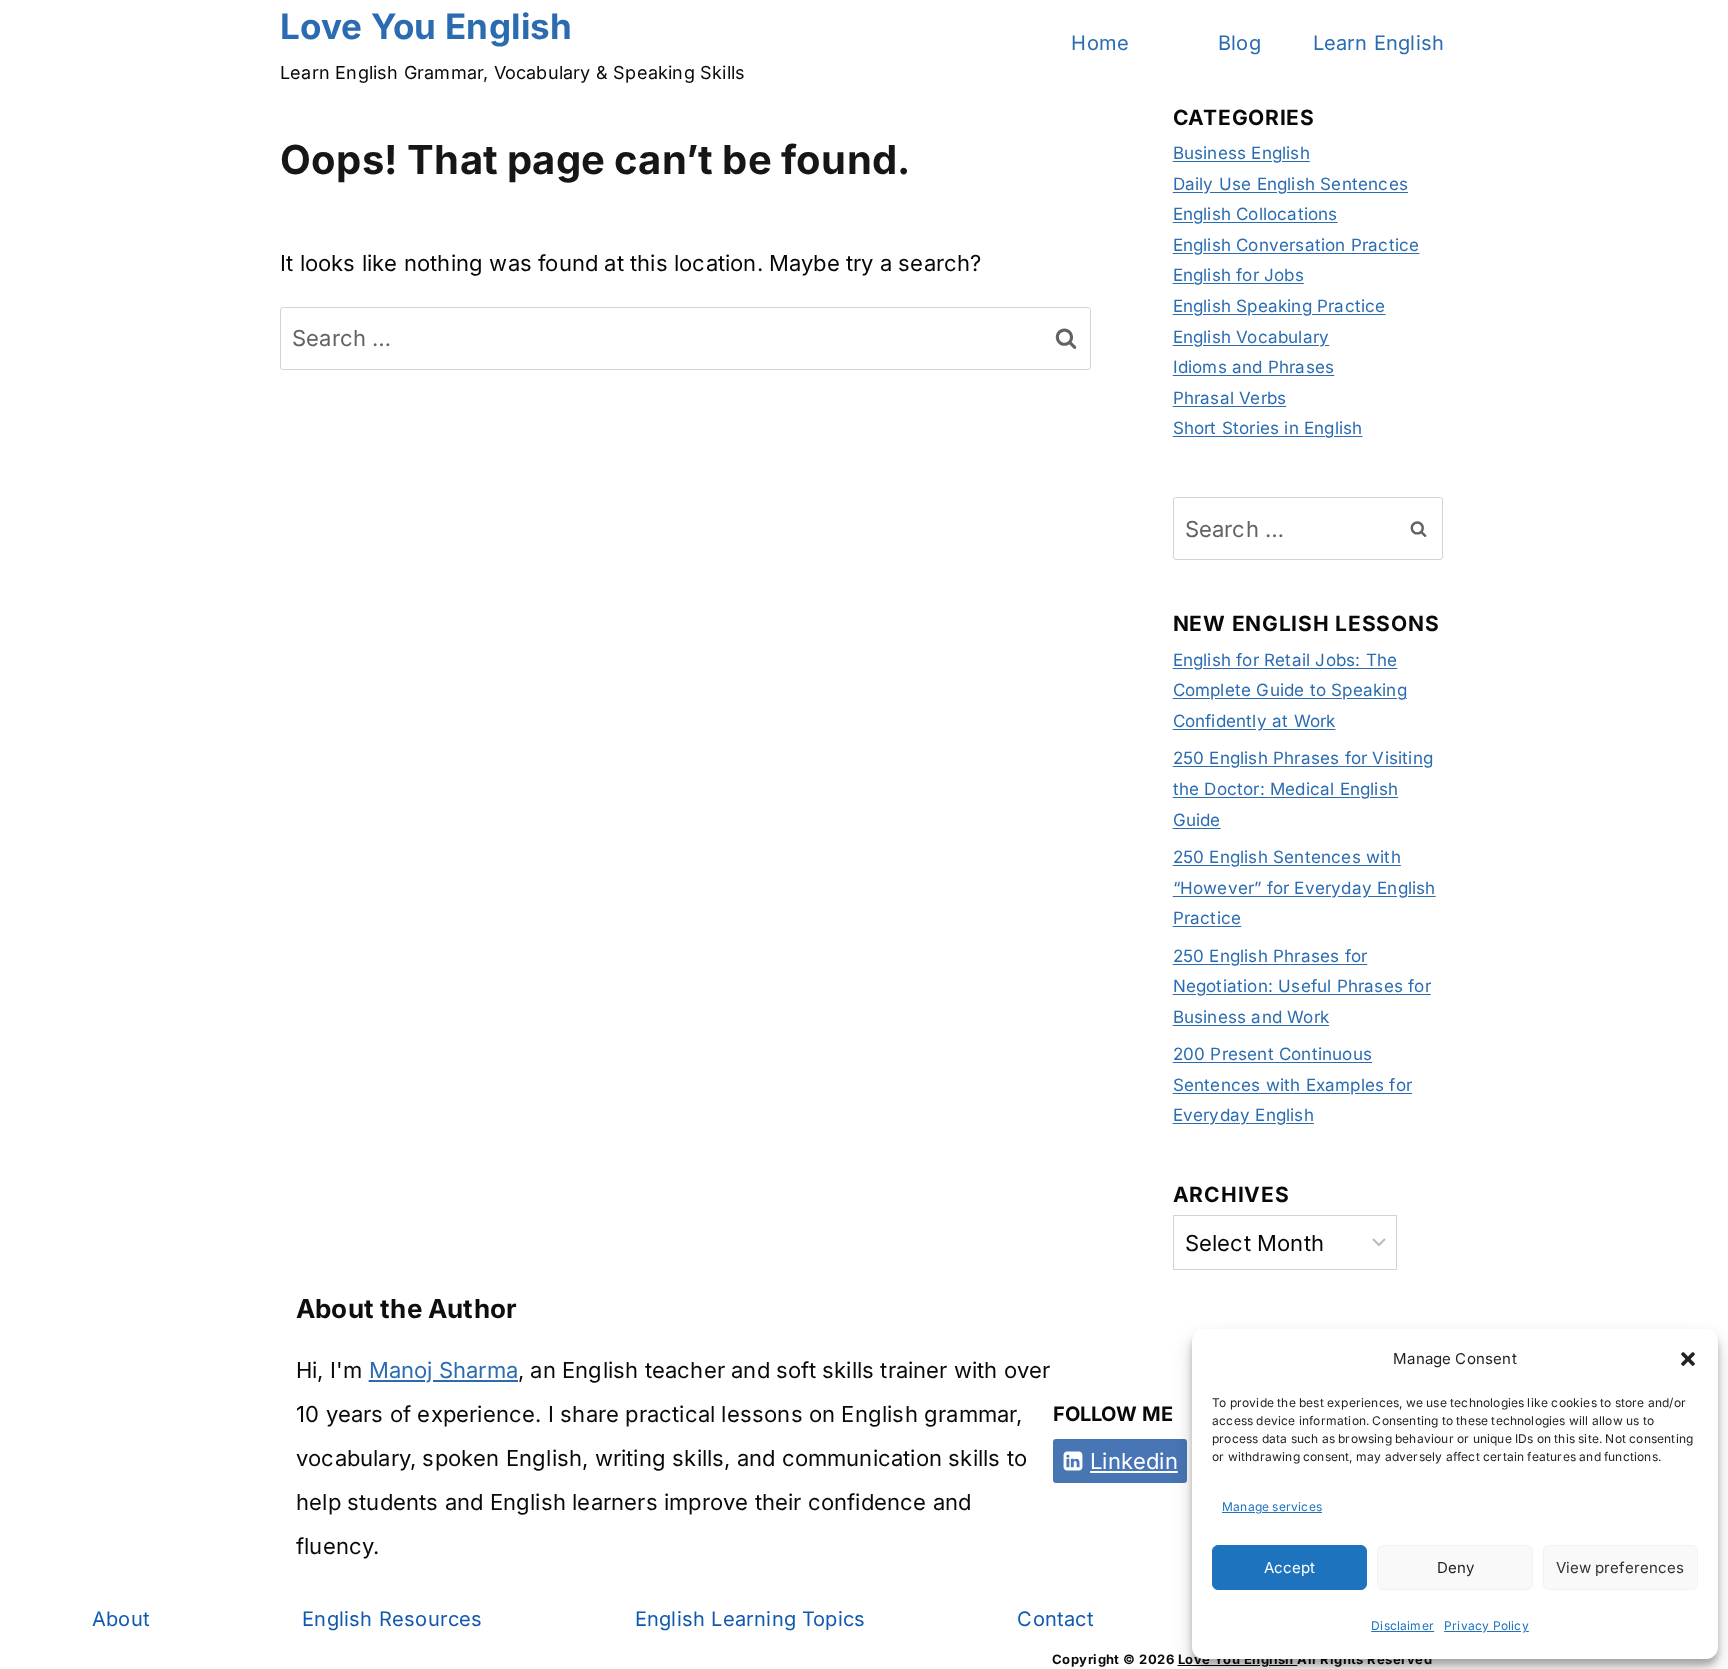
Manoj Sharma (443, 1370)
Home (1100, 43)
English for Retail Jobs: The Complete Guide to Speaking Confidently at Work (1290, 690)
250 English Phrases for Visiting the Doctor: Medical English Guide (1303, 788)
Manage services (1272, 1506)
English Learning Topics (750, 1619)
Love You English (1238, 1659)
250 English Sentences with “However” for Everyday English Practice (1304, 887)
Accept (1289, 1567)
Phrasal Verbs (1230, 398)
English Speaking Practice (1279, 306)
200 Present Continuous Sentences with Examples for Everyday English (1292, 1084)
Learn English (1379, 43)
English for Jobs (1238, 275)
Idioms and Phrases (1254, 367)
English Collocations (1255, 214)
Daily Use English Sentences (1290, 184)
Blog (1239, 43)
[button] (1688, 1359)
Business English (1241, 153)
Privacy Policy (1486, 1625)
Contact (1055, 1619)
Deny (1455, 1567)
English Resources (392, 1619)
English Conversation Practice (1296, 245)
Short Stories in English (1268, 428)
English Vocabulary (1251, 337)
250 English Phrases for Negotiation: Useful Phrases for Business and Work (1302, 986)
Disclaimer (1402, 1625)
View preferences (1620, 1567)
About (121, 1619)
